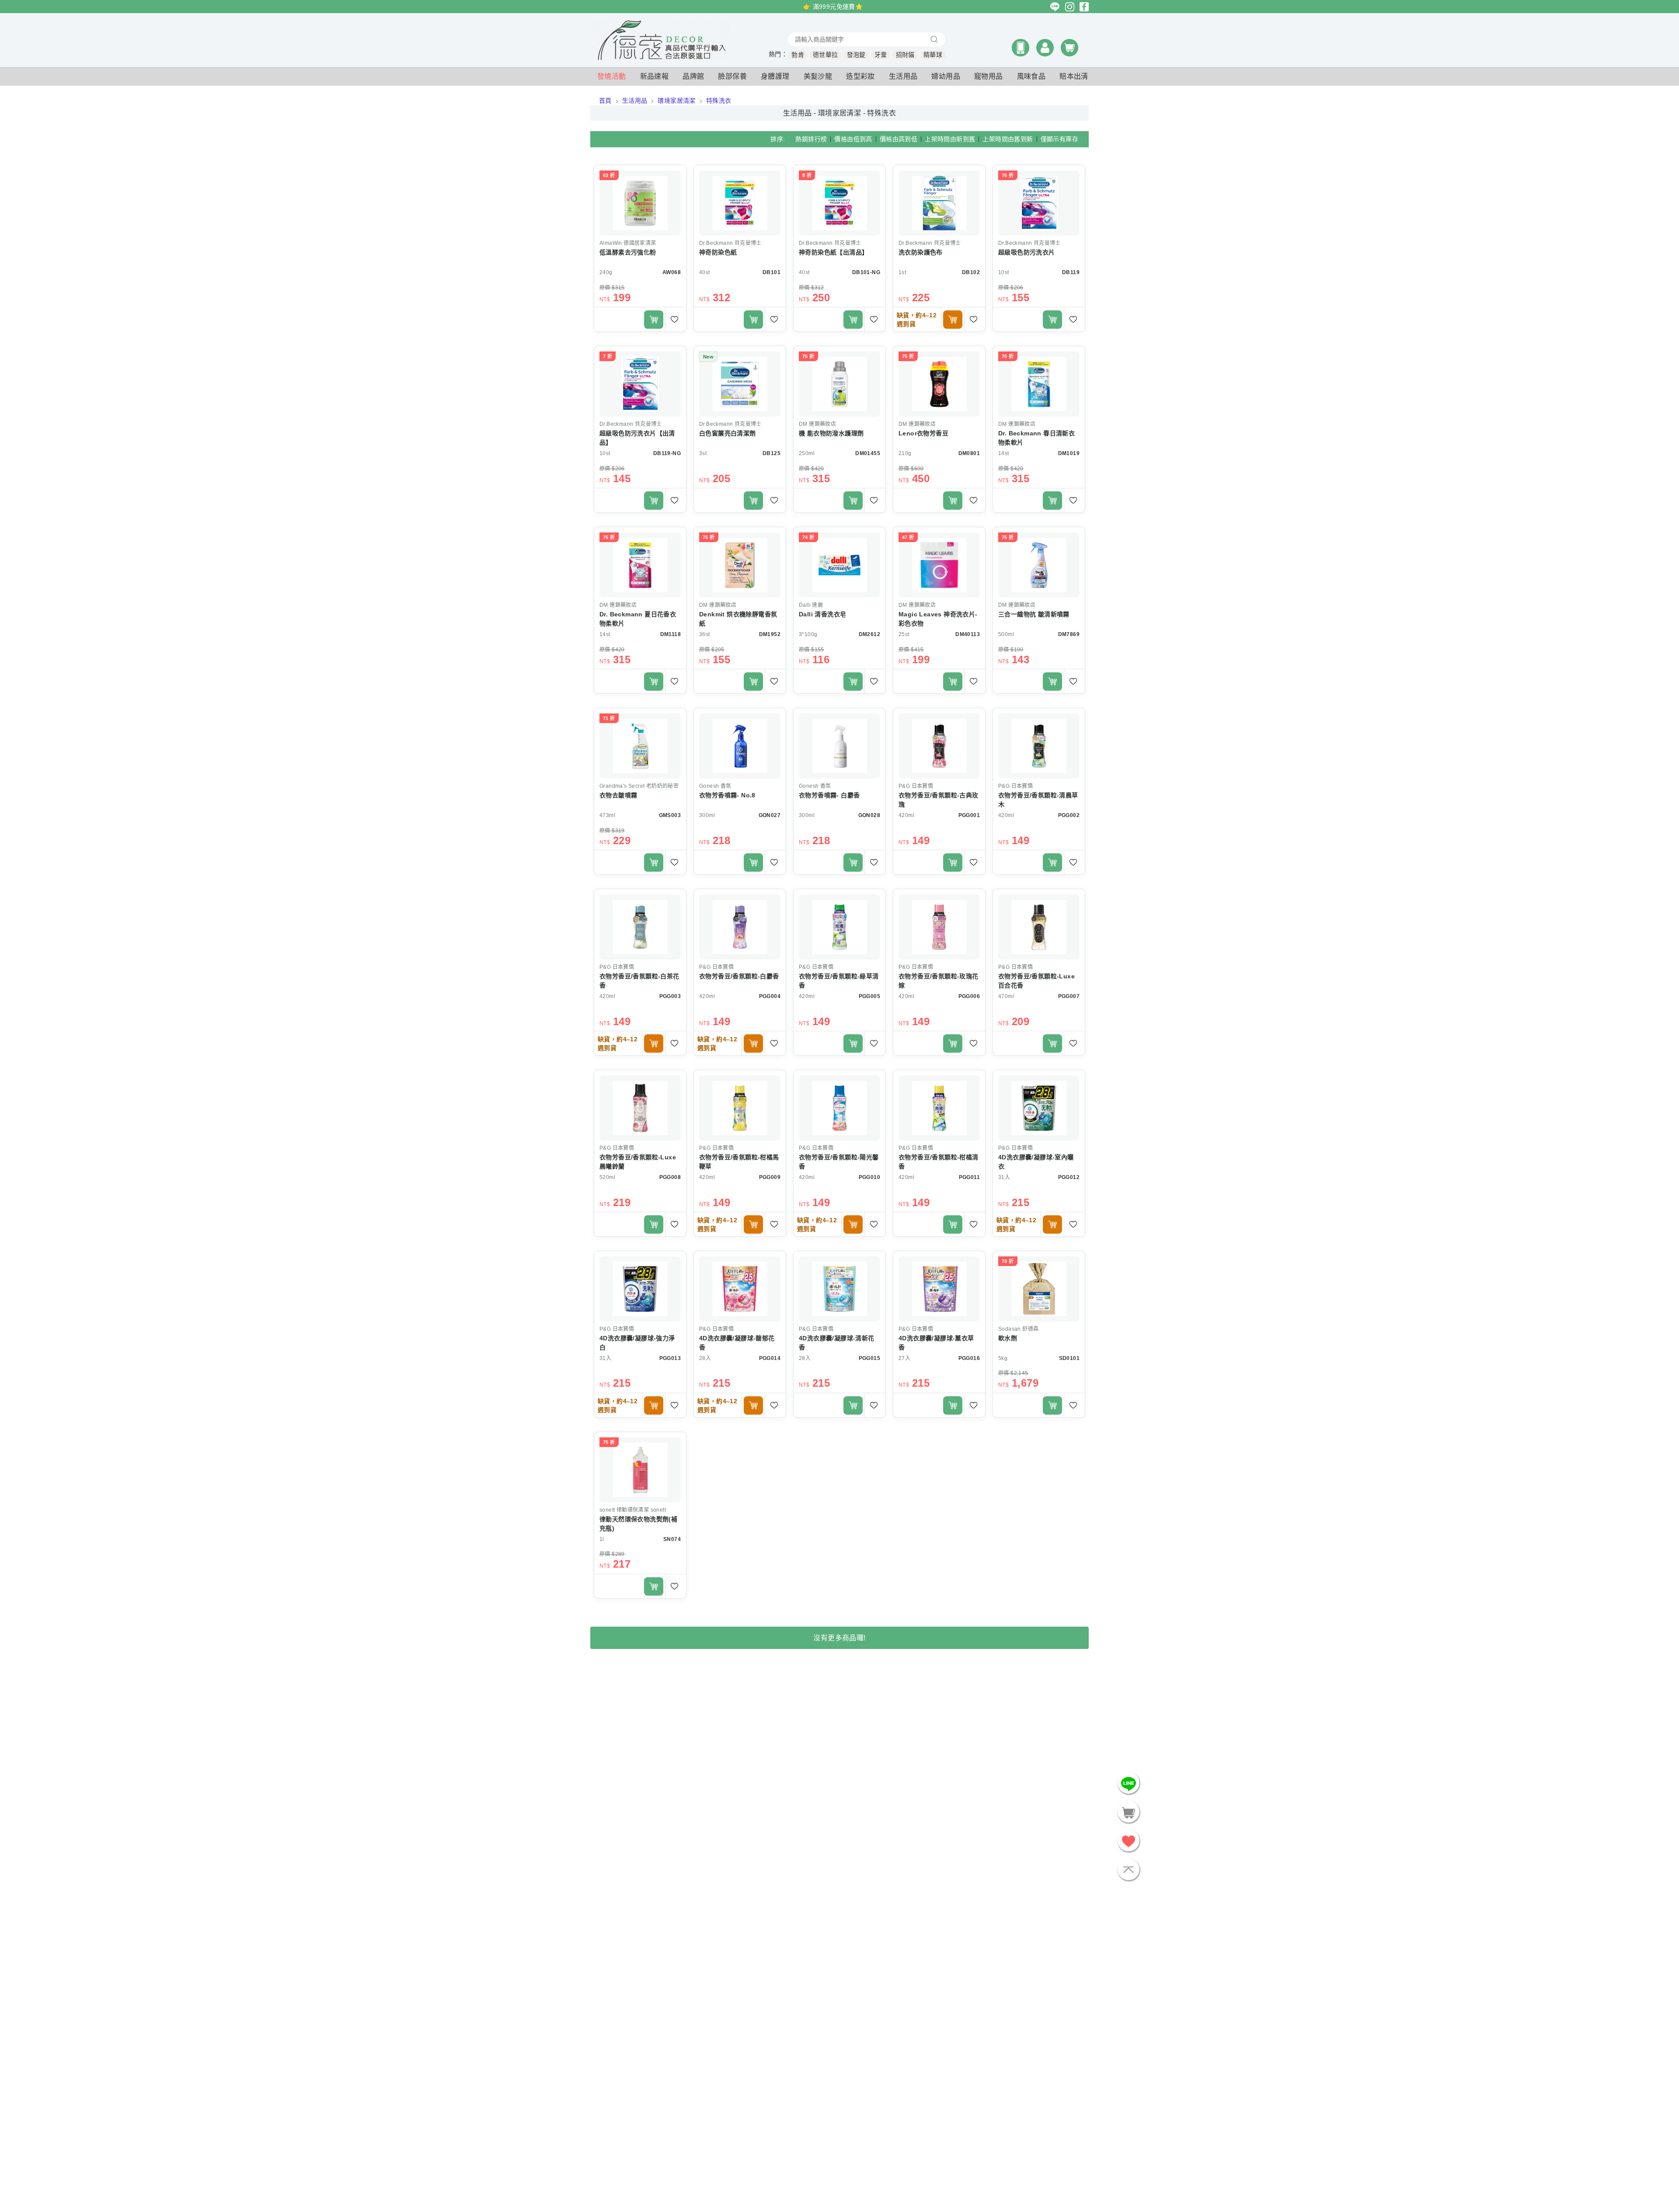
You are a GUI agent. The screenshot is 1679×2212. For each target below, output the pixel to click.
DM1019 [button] (1069, 453)
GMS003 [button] (670, 815)
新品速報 (655, 76)
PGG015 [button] (869, 1358)
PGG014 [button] (770, 1358)
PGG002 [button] (1069, 815)
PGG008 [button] (670, 1177)
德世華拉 (826, 55)
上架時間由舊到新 (1008, 139)
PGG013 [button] (670, 1358)
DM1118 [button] (671, 634)
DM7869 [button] (1069, 634)
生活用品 (635, 101)
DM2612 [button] (869, 634)
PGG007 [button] (1069, 996)
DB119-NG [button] (667, 453)
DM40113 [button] (968, 634)
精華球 (933, 55)
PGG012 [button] (1069, 1177)
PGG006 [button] (969, 996)
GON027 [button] (770, 815)
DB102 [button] (971, 272)
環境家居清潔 (676, 101)
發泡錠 (856, 55)
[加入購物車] (654, 320)
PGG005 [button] (869, 996)
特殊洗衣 (719, 101)
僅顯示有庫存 (1059, 139)
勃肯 (798, 55)
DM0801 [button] (969, 453)
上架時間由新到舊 (950, 139)
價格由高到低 (899, 139)
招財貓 (905, 55)
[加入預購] (953, 320)
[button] (1021, 48)
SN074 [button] (672, 1539)
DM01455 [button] (868, 453)
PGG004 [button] (770, 996)
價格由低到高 (853, 139)
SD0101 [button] (1069, 1358)
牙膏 (881, 55)
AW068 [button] (672, 272)
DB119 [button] (1071, 272)
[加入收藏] (676, 319)
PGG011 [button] (969, 1177)
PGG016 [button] (969, 1358)
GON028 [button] (869, 815)
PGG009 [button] (770, 1177)
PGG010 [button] (869, 1177)
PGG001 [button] (969, 815)
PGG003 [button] (670, 996)
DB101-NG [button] (866, 272)
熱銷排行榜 (811, 139)
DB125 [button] (772, 453)
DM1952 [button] (770, 634)
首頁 (605, 101)
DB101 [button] (772, 272)
